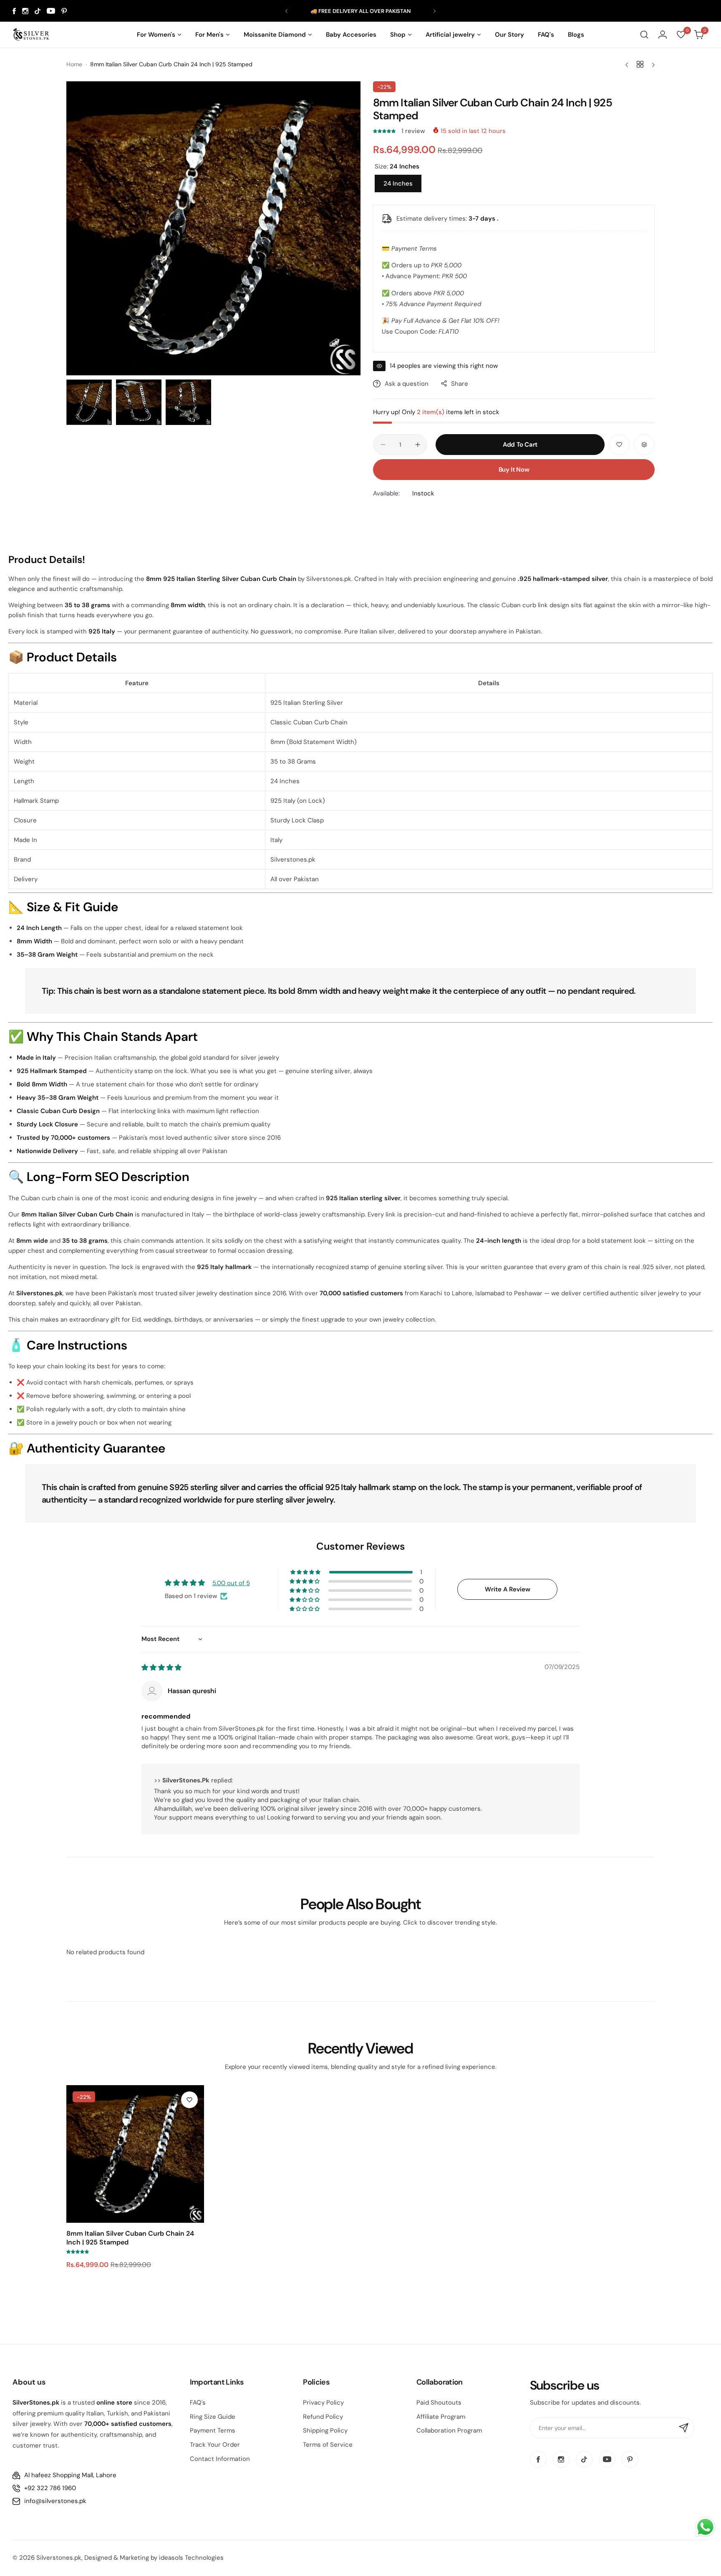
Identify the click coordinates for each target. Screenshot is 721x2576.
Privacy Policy (323, 2403)
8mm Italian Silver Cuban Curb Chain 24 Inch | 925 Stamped (130, 2238)
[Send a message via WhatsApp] (705, 2527)
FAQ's (198, 2403)
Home (74, 64)
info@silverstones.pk (55, 2501)
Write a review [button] (508, 1589)
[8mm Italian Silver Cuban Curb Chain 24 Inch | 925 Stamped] (135, 2154)
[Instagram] (25, 11)
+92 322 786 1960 (50, 2488)
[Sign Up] (684, 2428)
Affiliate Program (441, 2417)
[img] (161, 1668)
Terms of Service (328, 2445)
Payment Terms (213, 2430)
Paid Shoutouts (439, 2403)
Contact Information (220, 2459)
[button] (286, 11)
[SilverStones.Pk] (31, 35)
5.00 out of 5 (231, 1583)
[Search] (644, 35)
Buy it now (514, 470)
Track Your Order (215, 2445)
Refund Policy (323, 2417)
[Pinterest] (64, 11)
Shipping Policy (325, 2430)
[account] (663, 35)
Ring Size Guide (213, 2417)
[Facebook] (14, 11)
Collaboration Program (449, 2430)
